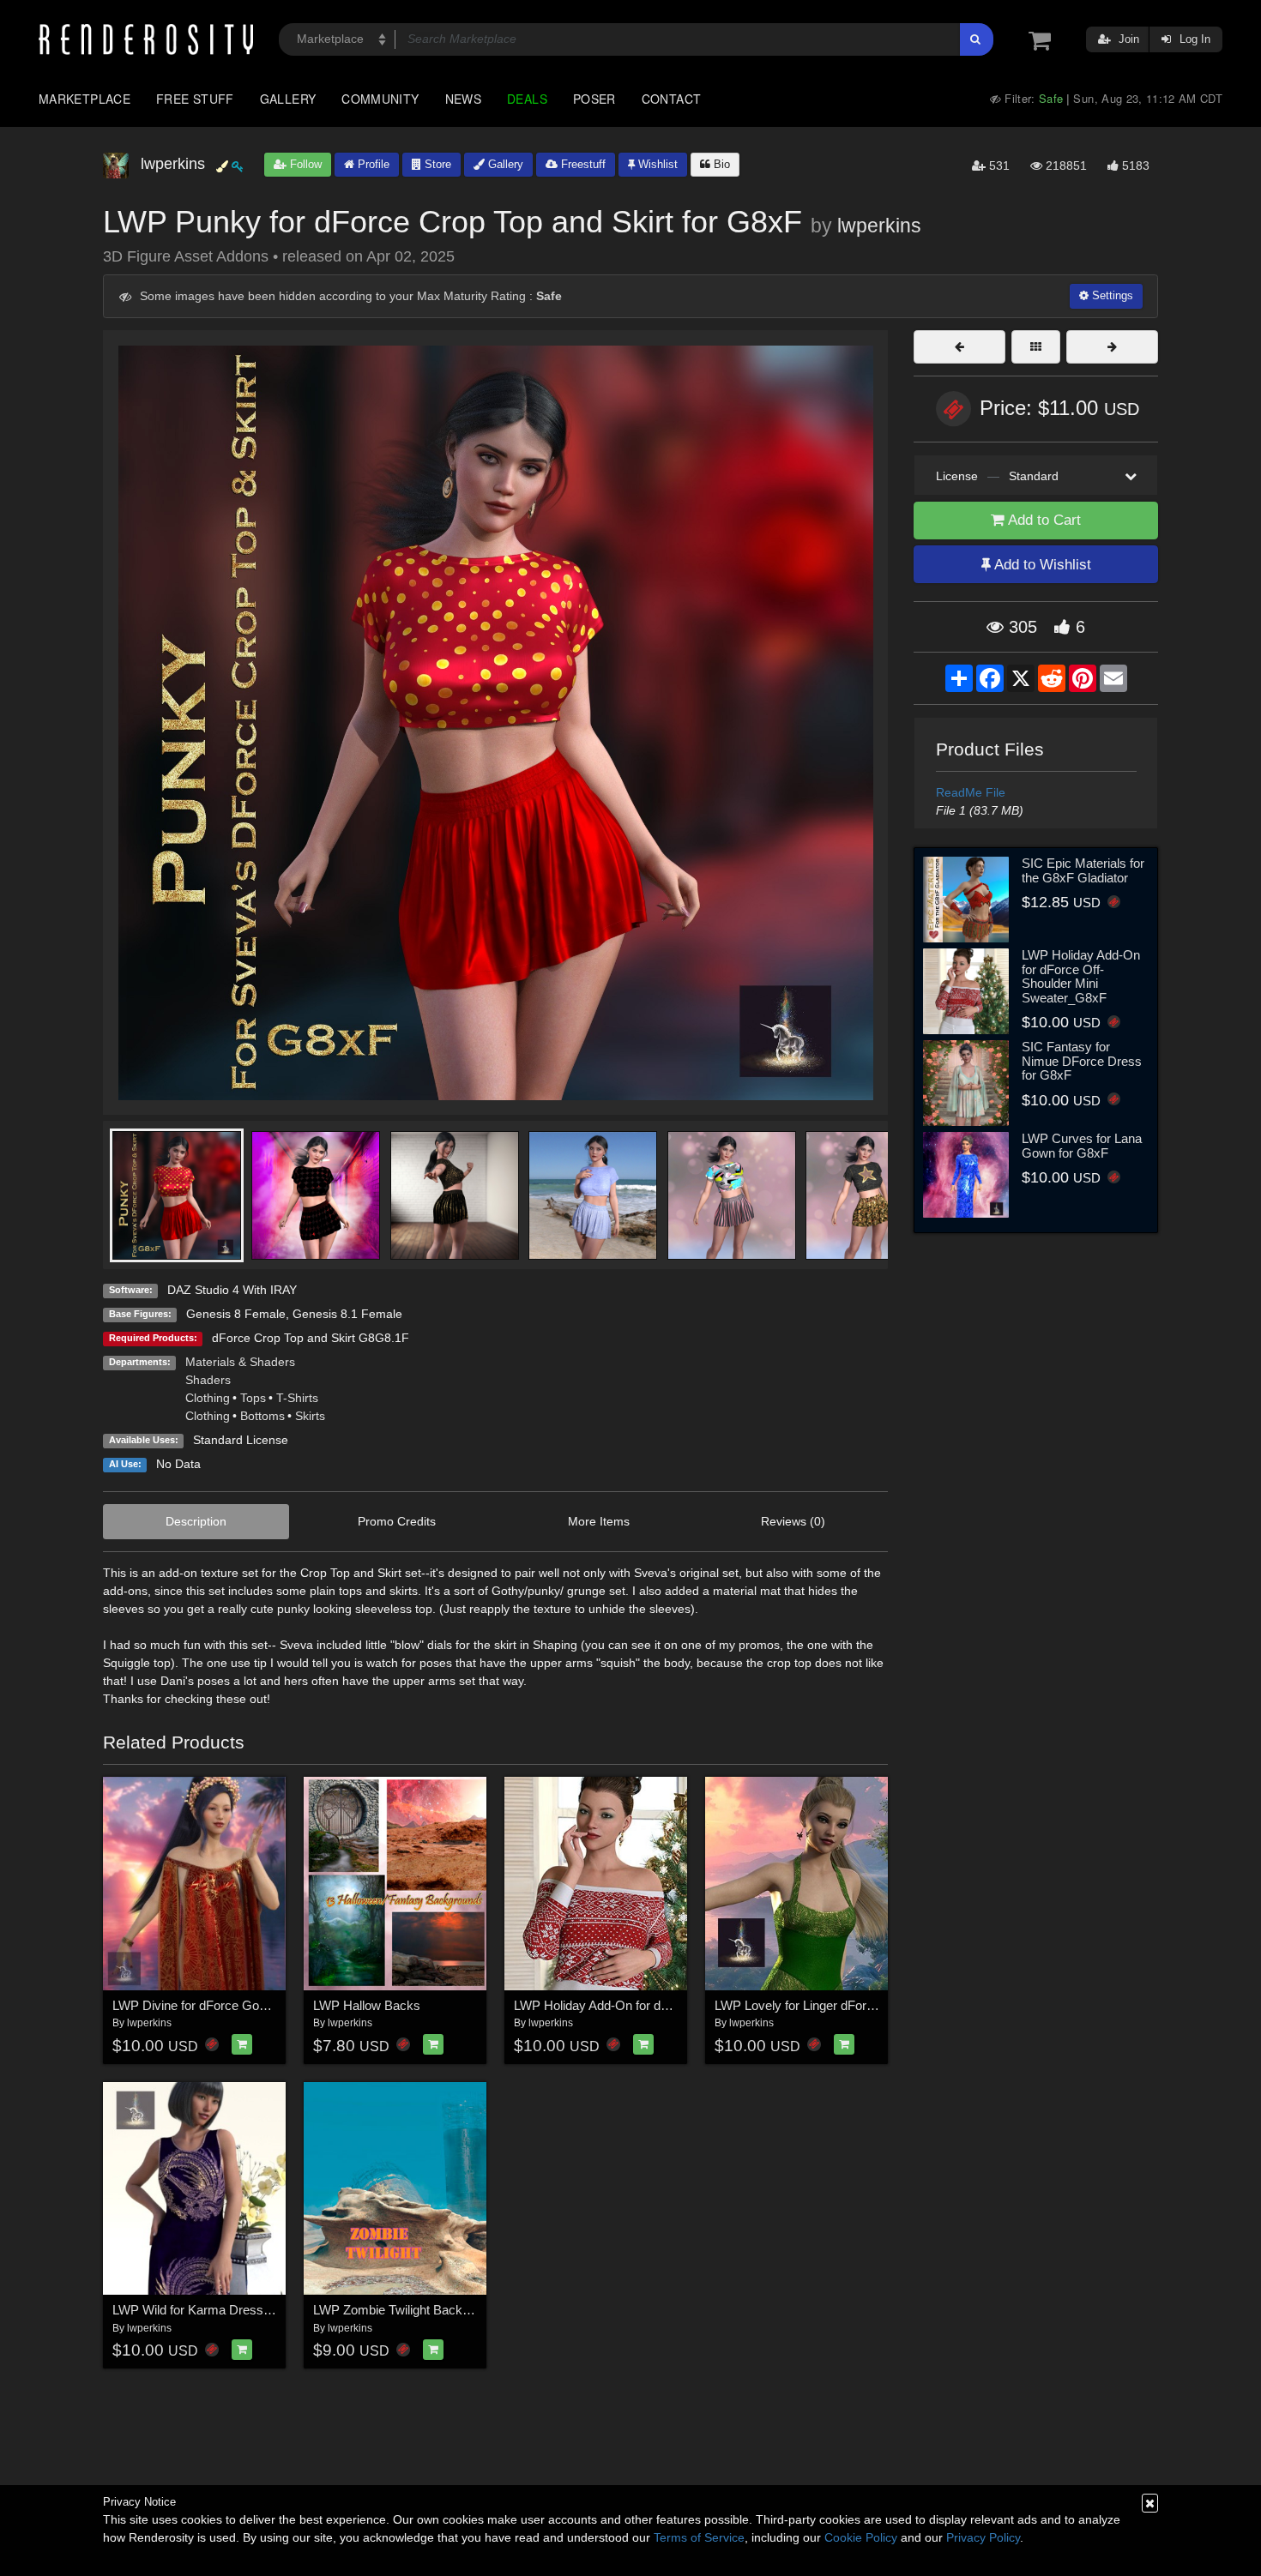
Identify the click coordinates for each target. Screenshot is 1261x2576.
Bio (720, 164)
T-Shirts (297, 1398)
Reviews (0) (793, 1521)
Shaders (208, 1380)
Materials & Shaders (240, 1362)
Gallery (288, 99)
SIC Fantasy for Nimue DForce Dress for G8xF (1082, 1061)
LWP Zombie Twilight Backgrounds (410, 2310)
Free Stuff (195, 99)
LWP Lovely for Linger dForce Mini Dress (830, 2005)
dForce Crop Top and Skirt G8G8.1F (311, 1338)
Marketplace (84, 99)
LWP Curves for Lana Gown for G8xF (1082, 1146)
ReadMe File (971, 792)
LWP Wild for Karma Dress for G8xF (214, 2310)
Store (436, 164)
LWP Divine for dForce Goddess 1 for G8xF (235, 2005)
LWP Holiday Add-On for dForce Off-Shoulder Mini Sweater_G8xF (1081, 976)
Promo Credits (397, 1521)
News (463, 99)
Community (380, 99)
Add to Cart (1043, 520)
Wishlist (656, 164)
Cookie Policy (861, 2537)
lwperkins (879, 226)
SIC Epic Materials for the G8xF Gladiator (1083, 870)
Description (196, 1521)
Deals (527, 99)
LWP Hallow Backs (367, 2005)
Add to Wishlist (1041, 565)
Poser (594, 99)
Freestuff (582, 164)
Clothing (208, 1398)
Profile (372, 164)
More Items (599, 1521)
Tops (253, 1398)
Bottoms (262, 1416)
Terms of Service (699, 2537)
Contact (672, 99)
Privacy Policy (983, 2537)
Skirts (310, 1416)
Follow (304, 164)
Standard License (241, 1440)
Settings (1111, 295)
